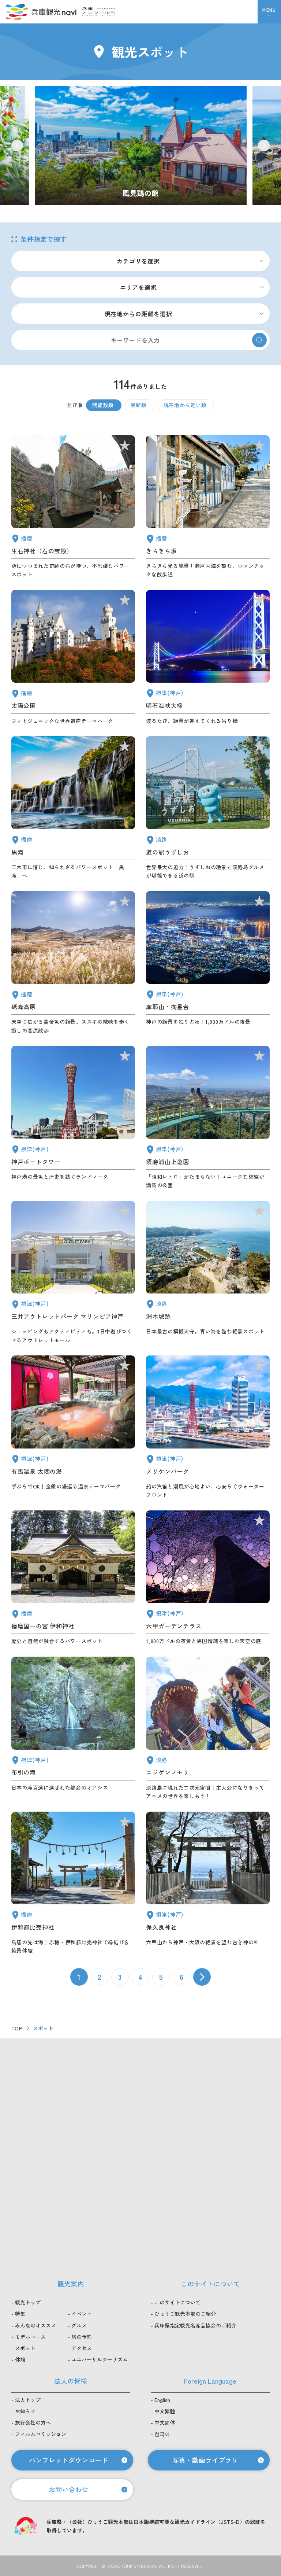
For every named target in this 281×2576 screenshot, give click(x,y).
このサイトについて (177, 2302)
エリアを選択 (138, 287)
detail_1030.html (73, 1427)
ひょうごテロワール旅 (99, 12)
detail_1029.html (208, 1578)
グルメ (79, 2325)
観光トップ (28, 2302)
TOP (17, 2028)
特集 (20, 2314)
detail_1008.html (73, 1118)
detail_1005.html (73, 1273)
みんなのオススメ (35, 2325)
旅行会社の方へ (33, 2422)
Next (264, 145)
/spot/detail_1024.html (141, 145)
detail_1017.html (208, 1118)
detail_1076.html (208, 808)
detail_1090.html (73, 963)
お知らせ (25, 2411)
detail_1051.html (73, 658)
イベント (82, 2314)
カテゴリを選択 (138, 261)
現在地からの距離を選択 (138, 314)
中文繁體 (165, 2411)
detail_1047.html (73, 507)
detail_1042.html (73, 1578)
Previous (17, 145)
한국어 (162, 2434)
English (162, 2400)
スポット (25, 2348)
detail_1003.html (208, 1427)
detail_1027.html (208, 658)
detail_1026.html (208, 963)
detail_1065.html (208, 1273)
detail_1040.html (73, 808)
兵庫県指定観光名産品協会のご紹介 (195, 2325)
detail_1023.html (73, 1728)
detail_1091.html (73, 1883)
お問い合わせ (68, 2489)
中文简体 (165, 2422)
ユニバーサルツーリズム (100, 2359)
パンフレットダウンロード (68, 2460)
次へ (202, 1977)
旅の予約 (82, 2337)
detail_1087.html (208, 507)
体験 (20, 2359)
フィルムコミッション (41, 2434)
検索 (259, 340)
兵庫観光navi (41, 12)
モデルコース (30, 2337)
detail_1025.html (208, 1883)
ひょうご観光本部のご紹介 (185, 2314)
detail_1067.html (208, 1728)
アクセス (82, 2348)
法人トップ (28, 2400)
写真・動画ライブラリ (205, 2460)
